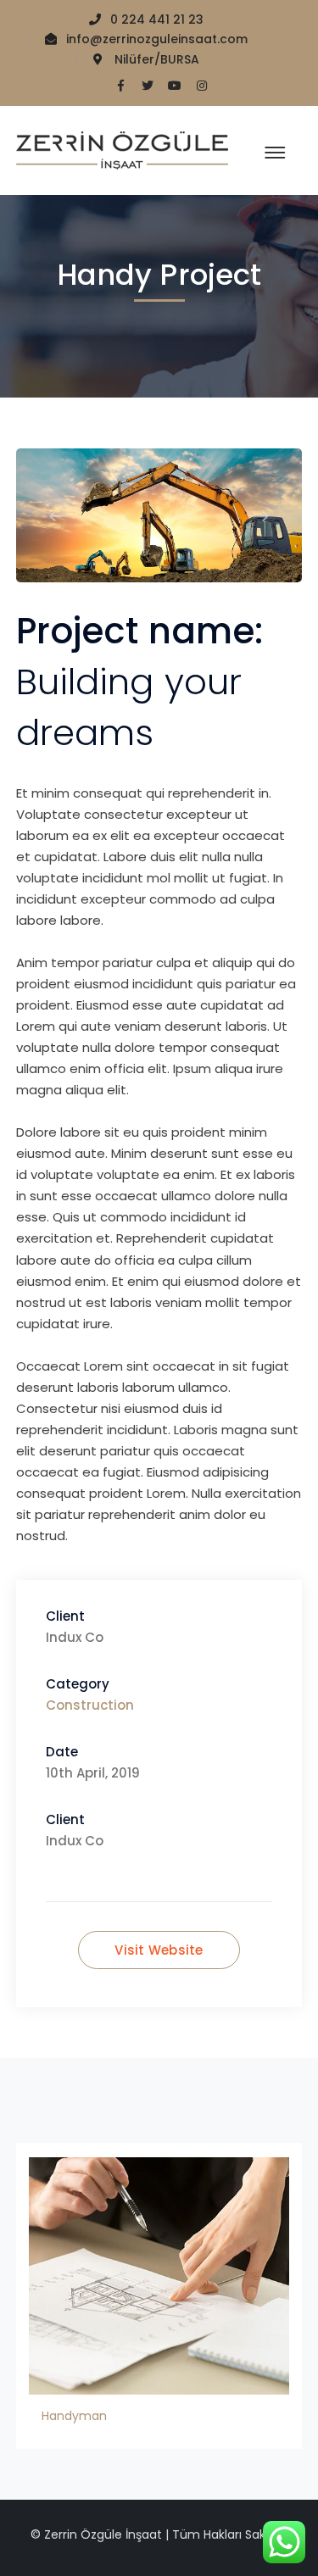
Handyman (74, 2416)
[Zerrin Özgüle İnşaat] (122, 150)
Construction (90, 1705)
